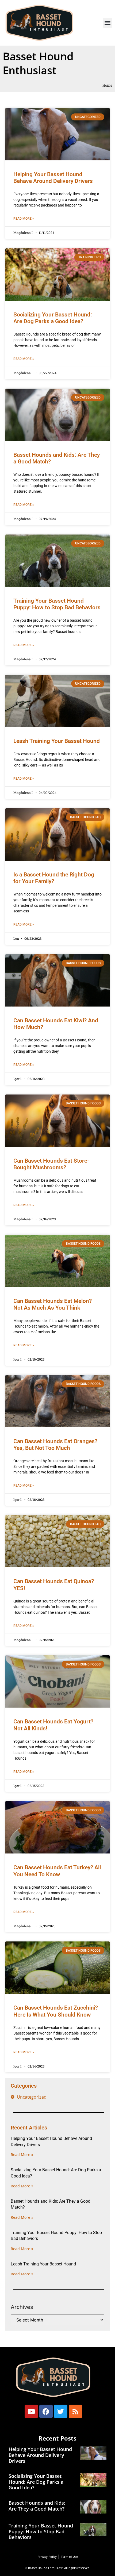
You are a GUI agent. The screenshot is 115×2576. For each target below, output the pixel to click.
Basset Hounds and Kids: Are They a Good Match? (37, 2506)
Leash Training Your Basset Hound (57, 741)
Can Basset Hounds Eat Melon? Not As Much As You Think (53, 1304)
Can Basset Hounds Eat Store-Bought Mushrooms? (51, 1164)
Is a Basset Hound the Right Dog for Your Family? (54, 878)
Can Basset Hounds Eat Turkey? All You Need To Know (57, 1871)
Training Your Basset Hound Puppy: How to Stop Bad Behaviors (57, 604)
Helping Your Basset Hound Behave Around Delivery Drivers (53, 178)
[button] (108, 23)
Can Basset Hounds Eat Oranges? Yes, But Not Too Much (55, 1445)
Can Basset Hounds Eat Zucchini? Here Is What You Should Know (56, 2011)
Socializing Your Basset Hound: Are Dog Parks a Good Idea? (53, 318)
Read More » (24, 219)
